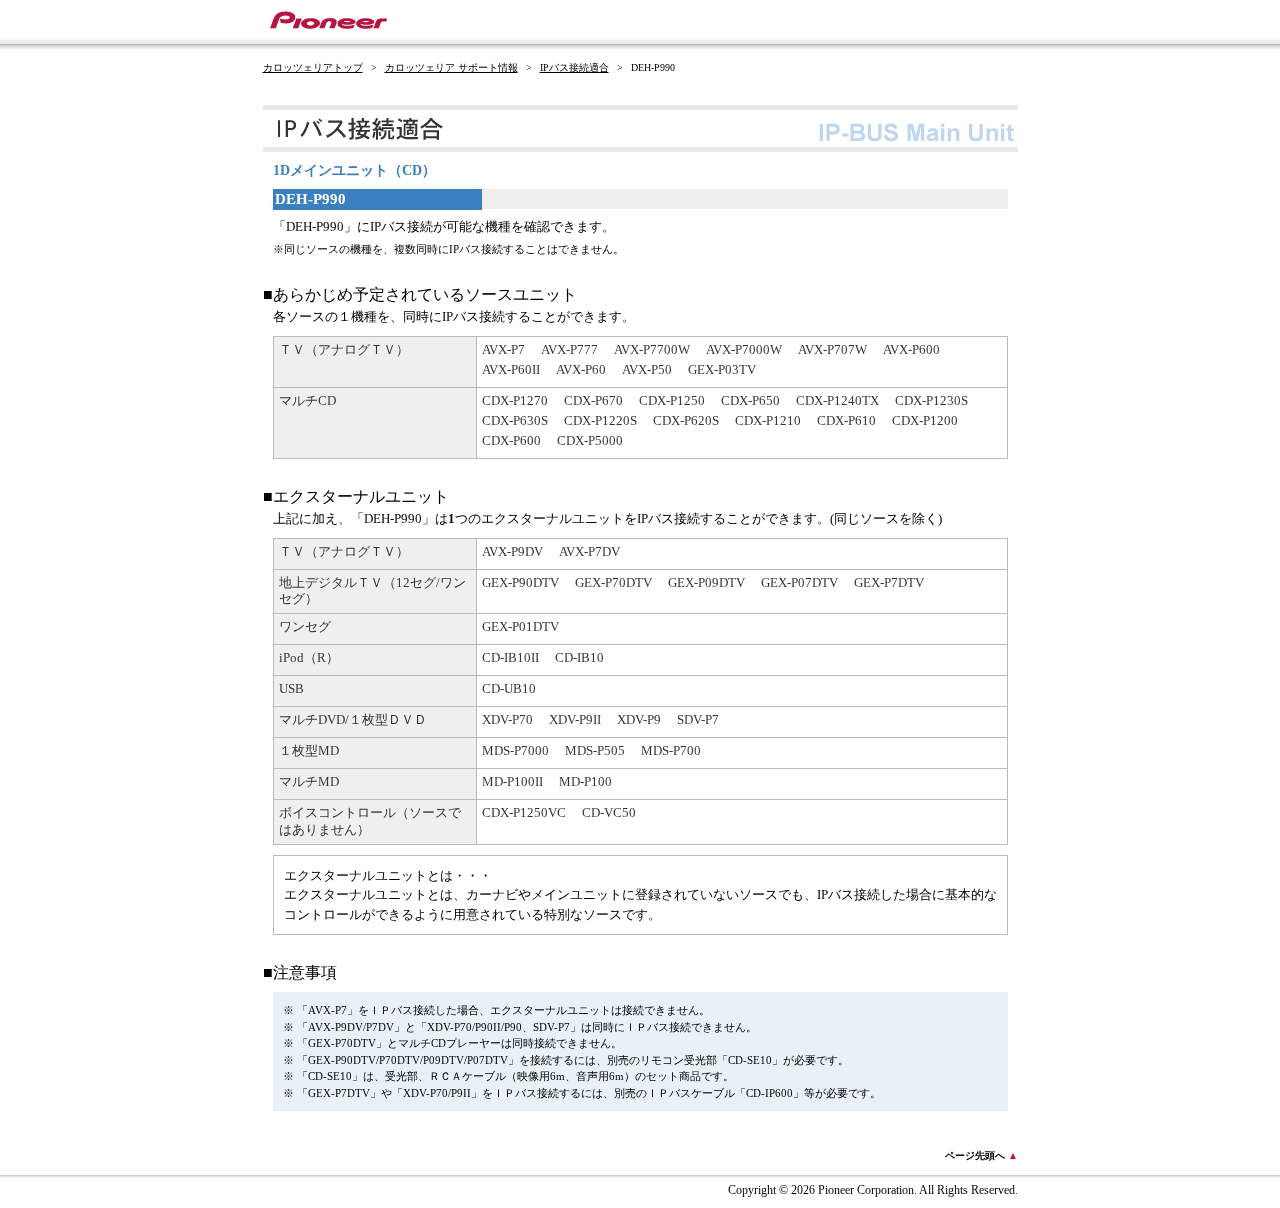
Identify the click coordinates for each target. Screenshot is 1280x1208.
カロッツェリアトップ (313, 67)
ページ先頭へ (981, 1155)
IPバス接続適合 (574, 67)
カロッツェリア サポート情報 (451, 67)
